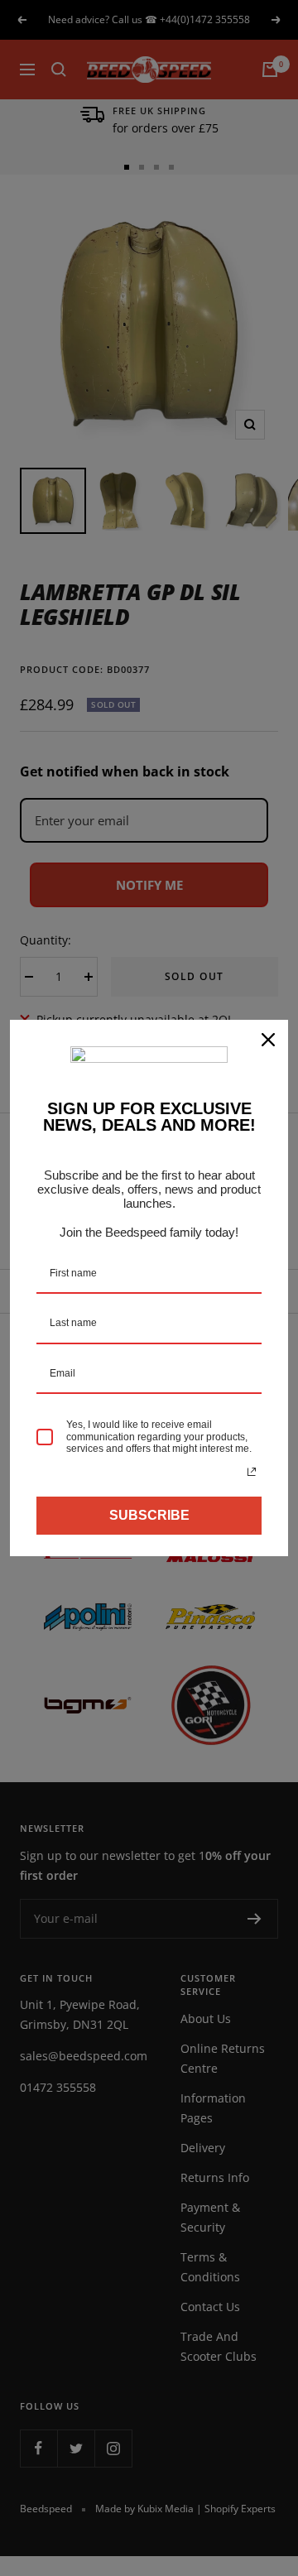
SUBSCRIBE (149, 1515)
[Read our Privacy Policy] (252, 1472)
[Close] (268, 1040)
